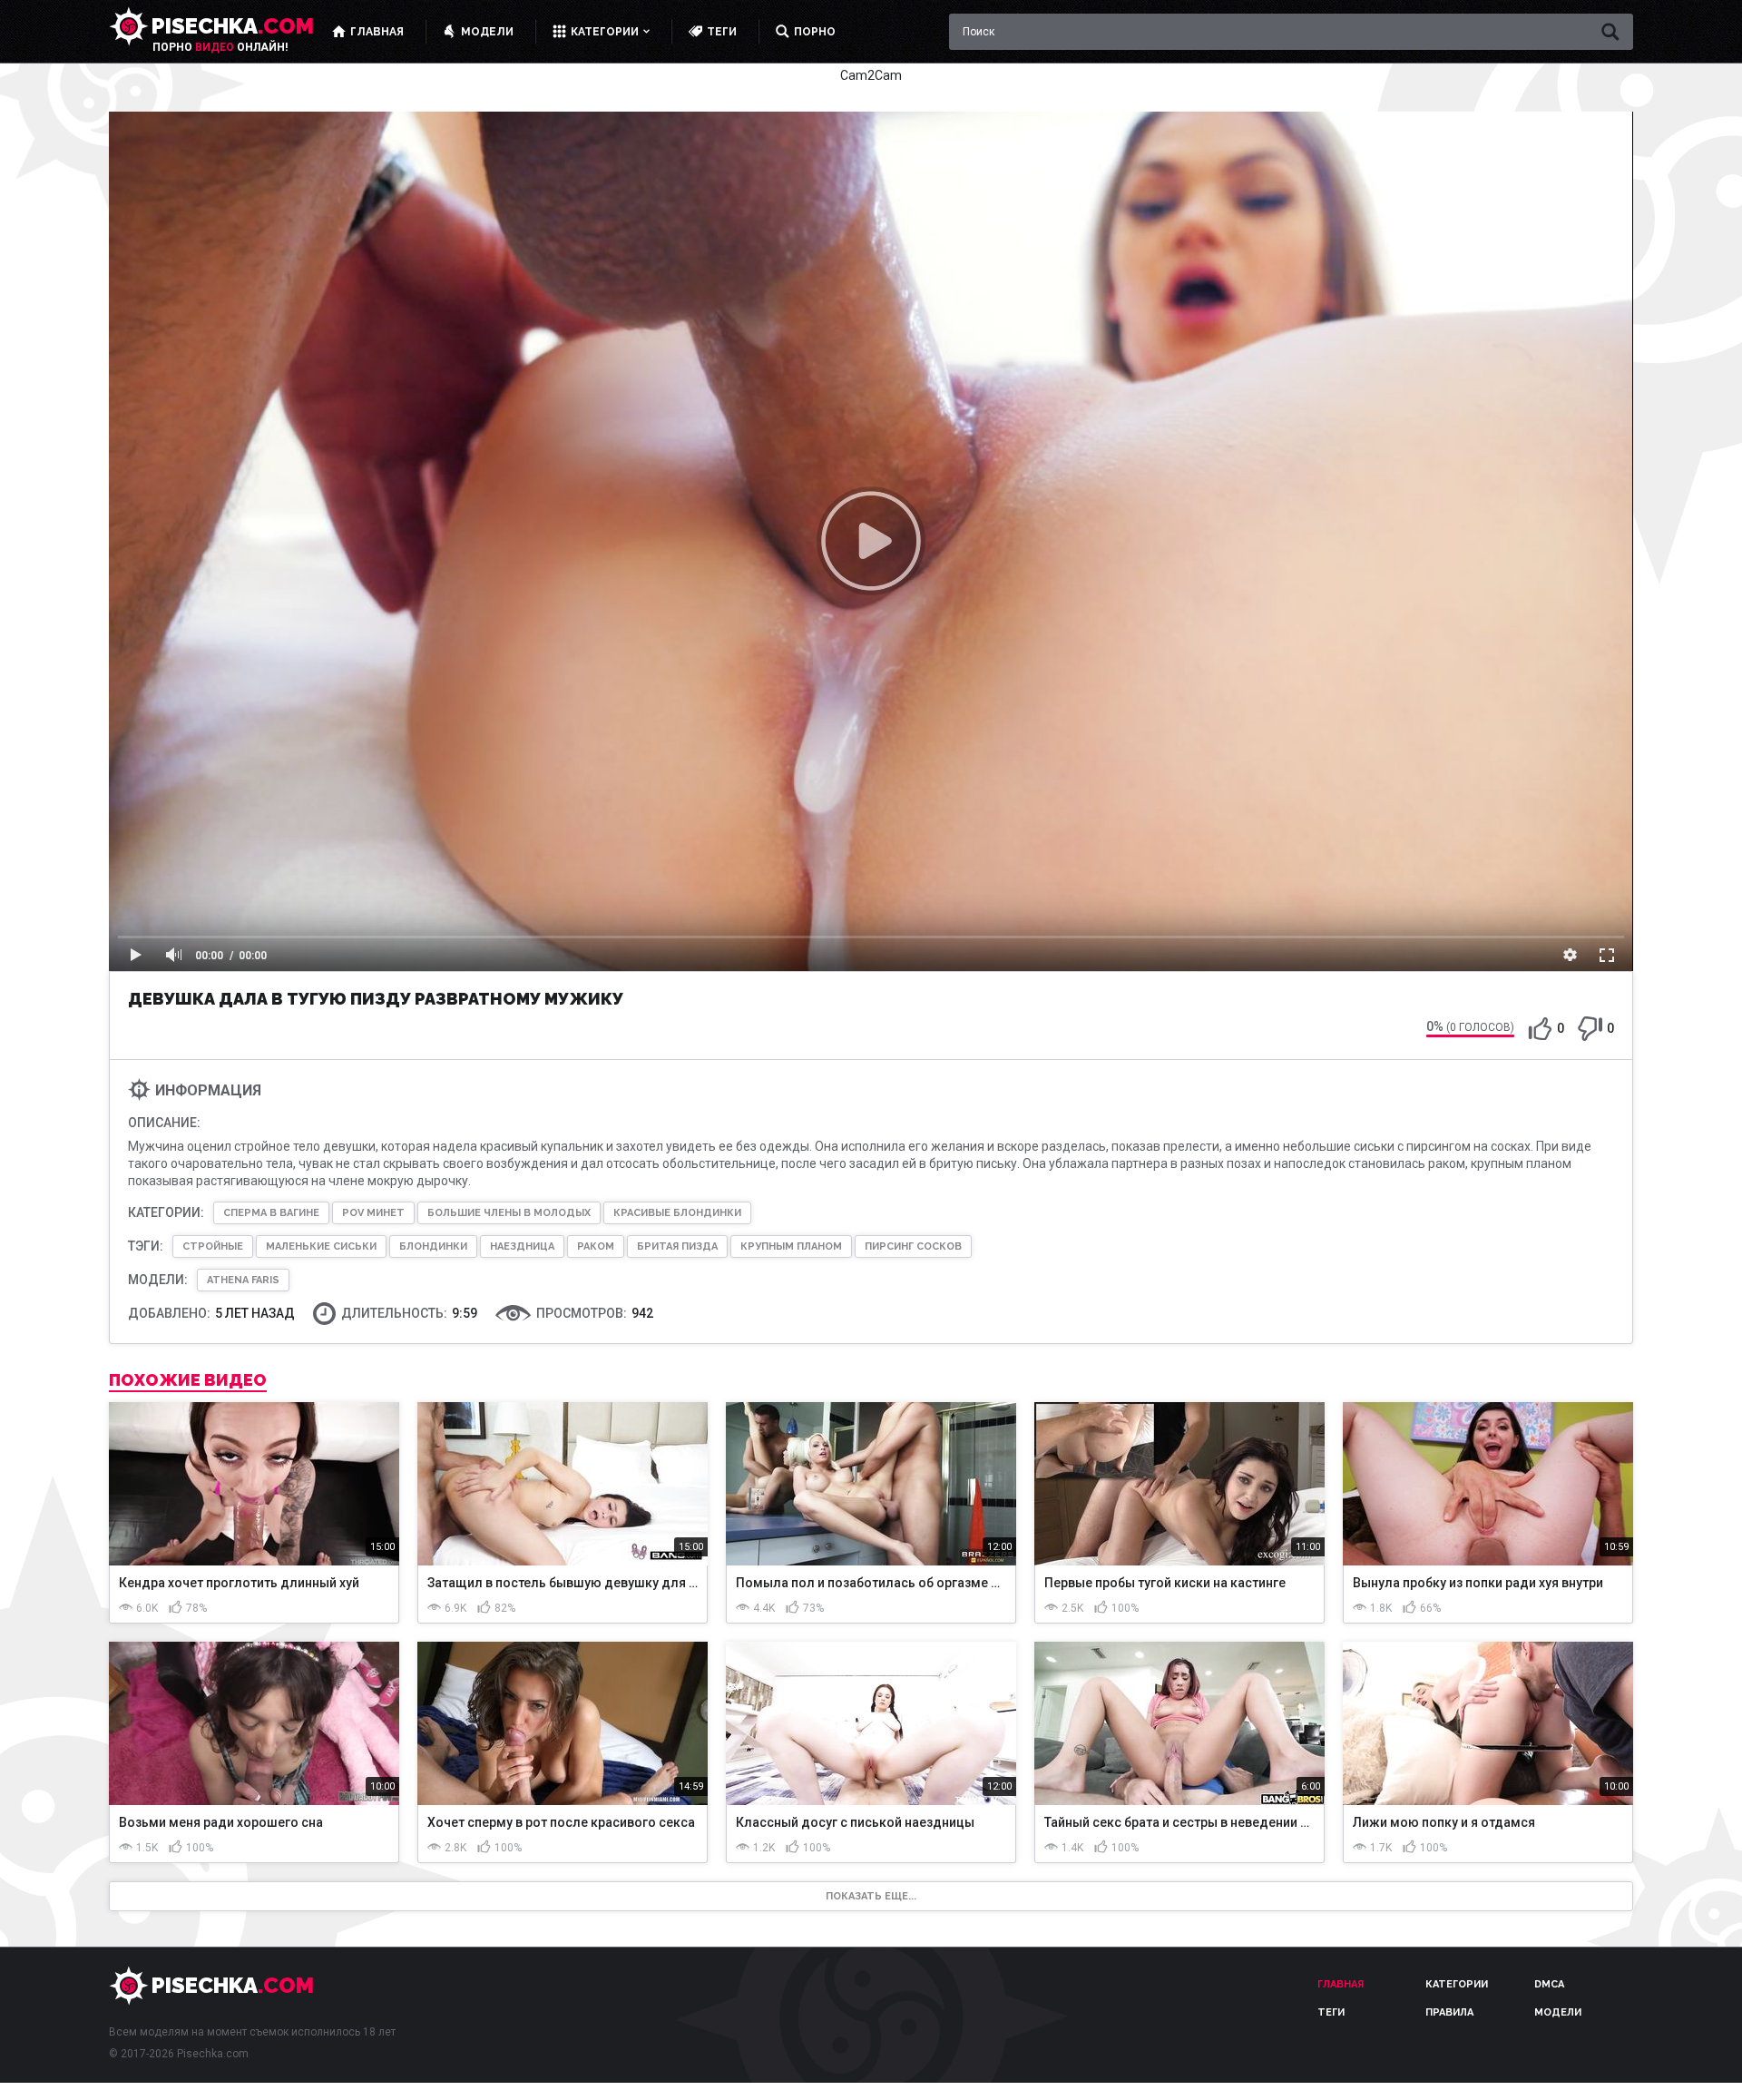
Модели (1558, 2012)
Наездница (522, 1246)
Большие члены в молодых (509, 1213)
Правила (1449, 2012)
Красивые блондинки (677, 1213)
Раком (596, 1246)
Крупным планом (791, 1246)
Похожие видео (188, 1380)
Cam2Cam (871, 75)
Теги (1331, 2012)
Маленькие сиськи (321, 1246)
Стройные (213, 1246)
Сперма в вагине (271, 1213)
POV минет (373, 1213)
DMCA (1549, 1984)
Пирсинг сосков (913, 1246)
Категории (1457, 1984)
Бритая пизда (677, 1246)
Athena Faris (243, 1280)
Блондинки (433, 1246)
